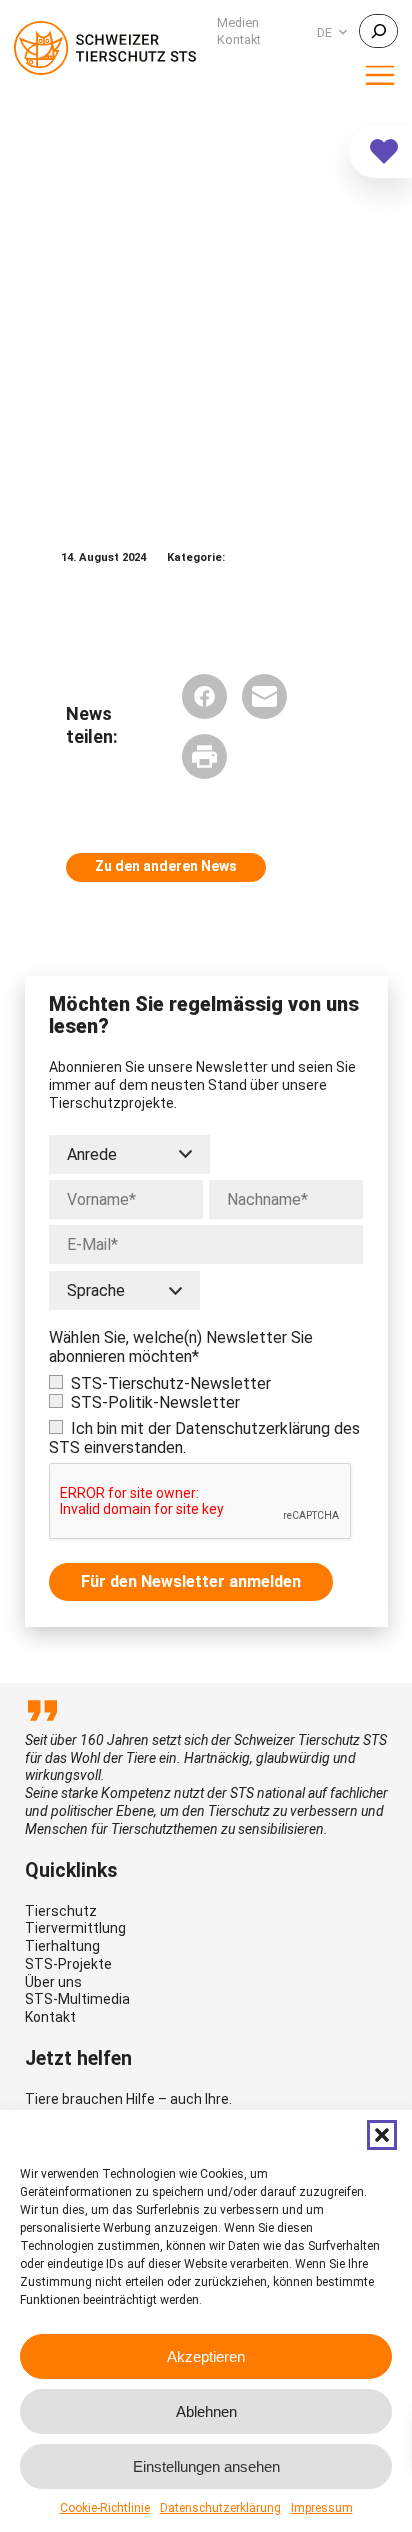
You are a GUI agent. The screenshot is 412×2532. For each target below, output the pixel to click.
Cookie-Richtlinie (105, 2508)
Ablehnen (206, 2411)
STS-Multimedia (77, 1999)
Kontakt (50, 2017)
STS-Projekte (68, 1964)
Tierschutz (61, 1911)
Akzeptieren (206, 2356)
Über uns (53, 1982)
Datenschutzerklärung (220, 2508)
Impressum (322, 2508)
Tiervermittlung (75, 1928)
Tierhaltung (62, 1946)
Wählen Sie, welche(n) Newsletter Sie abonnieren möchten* (181, 1347)
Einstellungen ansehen (206, 2466)
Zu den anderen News (166, 866)
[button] (382, 2135)
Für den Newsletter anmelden (191, 1581)
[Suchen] (378, 31)
